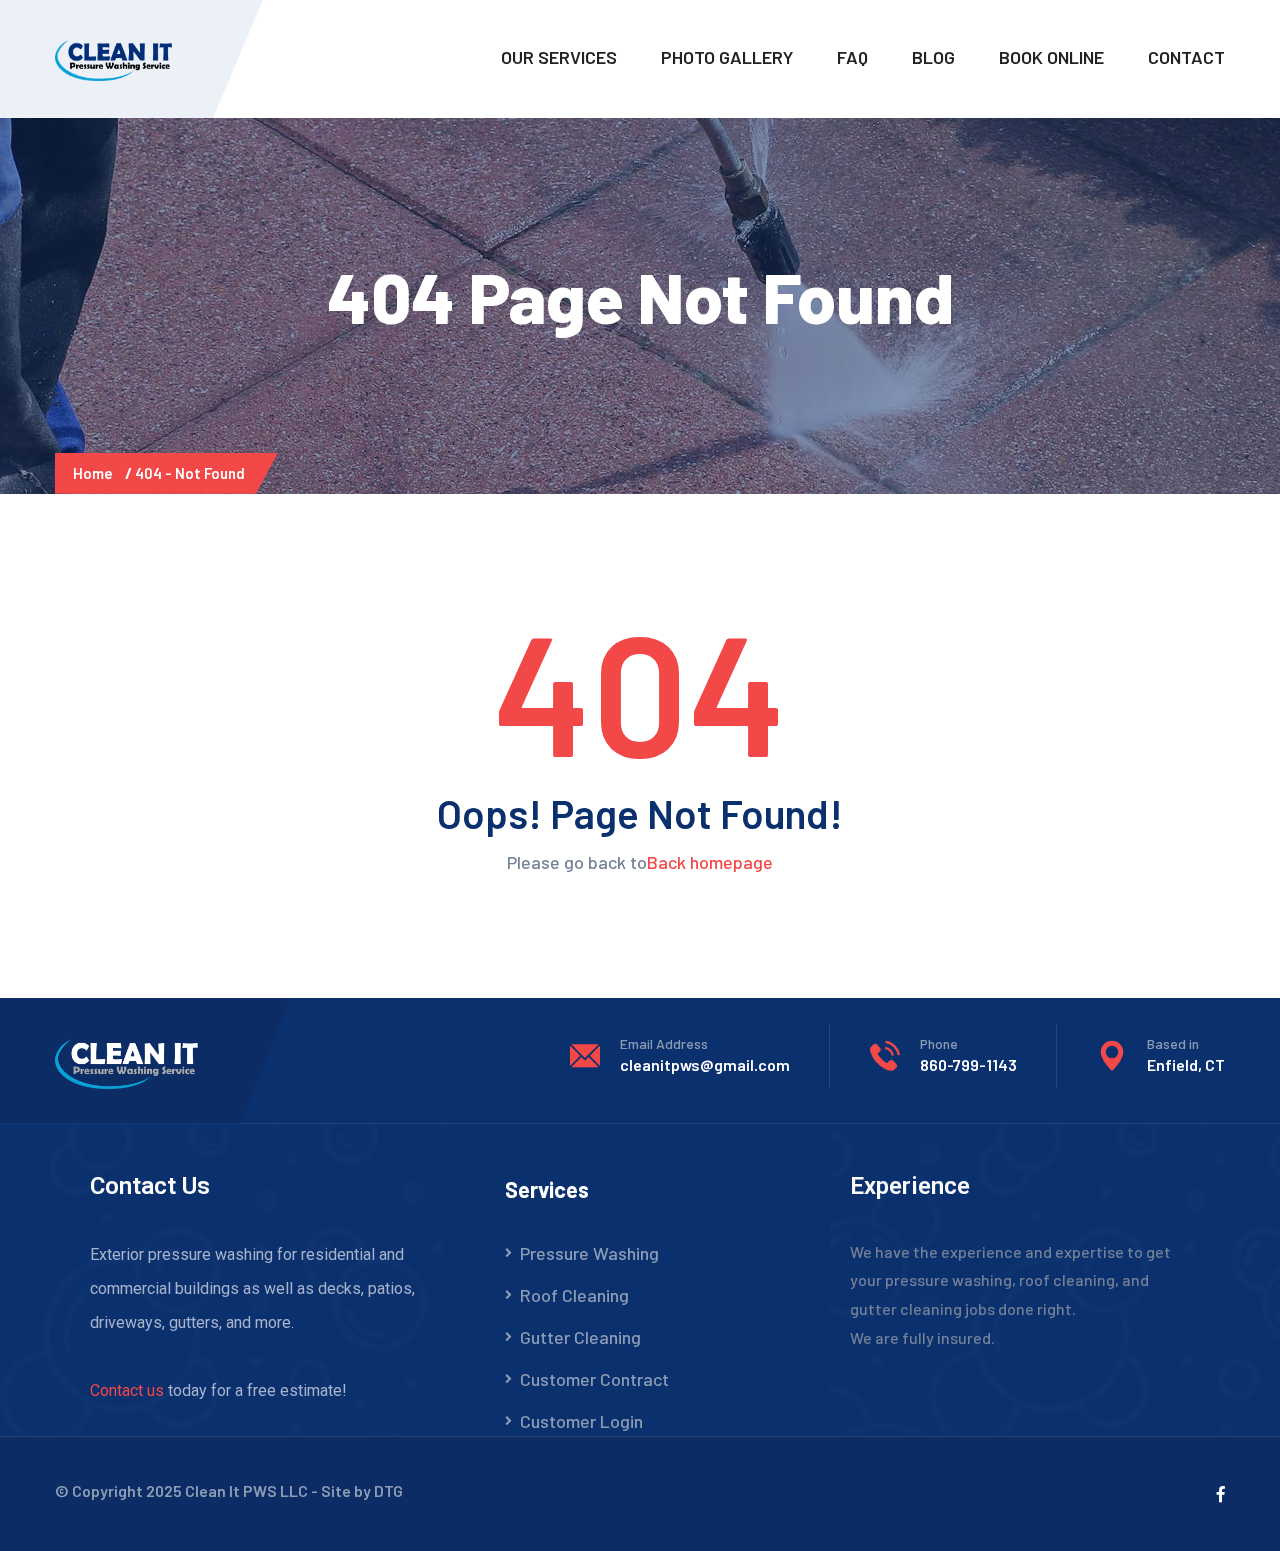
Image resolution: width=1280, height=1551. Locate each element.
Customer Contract (594, 1379)
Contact (1186, 57)
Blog (933, 57)
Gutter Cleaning (580, 1337)
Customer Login (581, 1421)
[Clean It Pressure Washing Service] (116, 58)
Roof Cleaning (574, 1295)
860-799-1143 (968, 1064)
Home (96, 473)
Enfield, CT (1186, 1064)
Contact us (127, 1390)
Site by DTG (362, 1490)
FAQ (852, 57)
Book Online (1051, 57)
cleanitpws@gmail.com (705, 1064)
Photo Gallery (727, 57)
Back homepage (710, 862)
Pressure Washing (589, 1253)
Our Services (559, 57)
